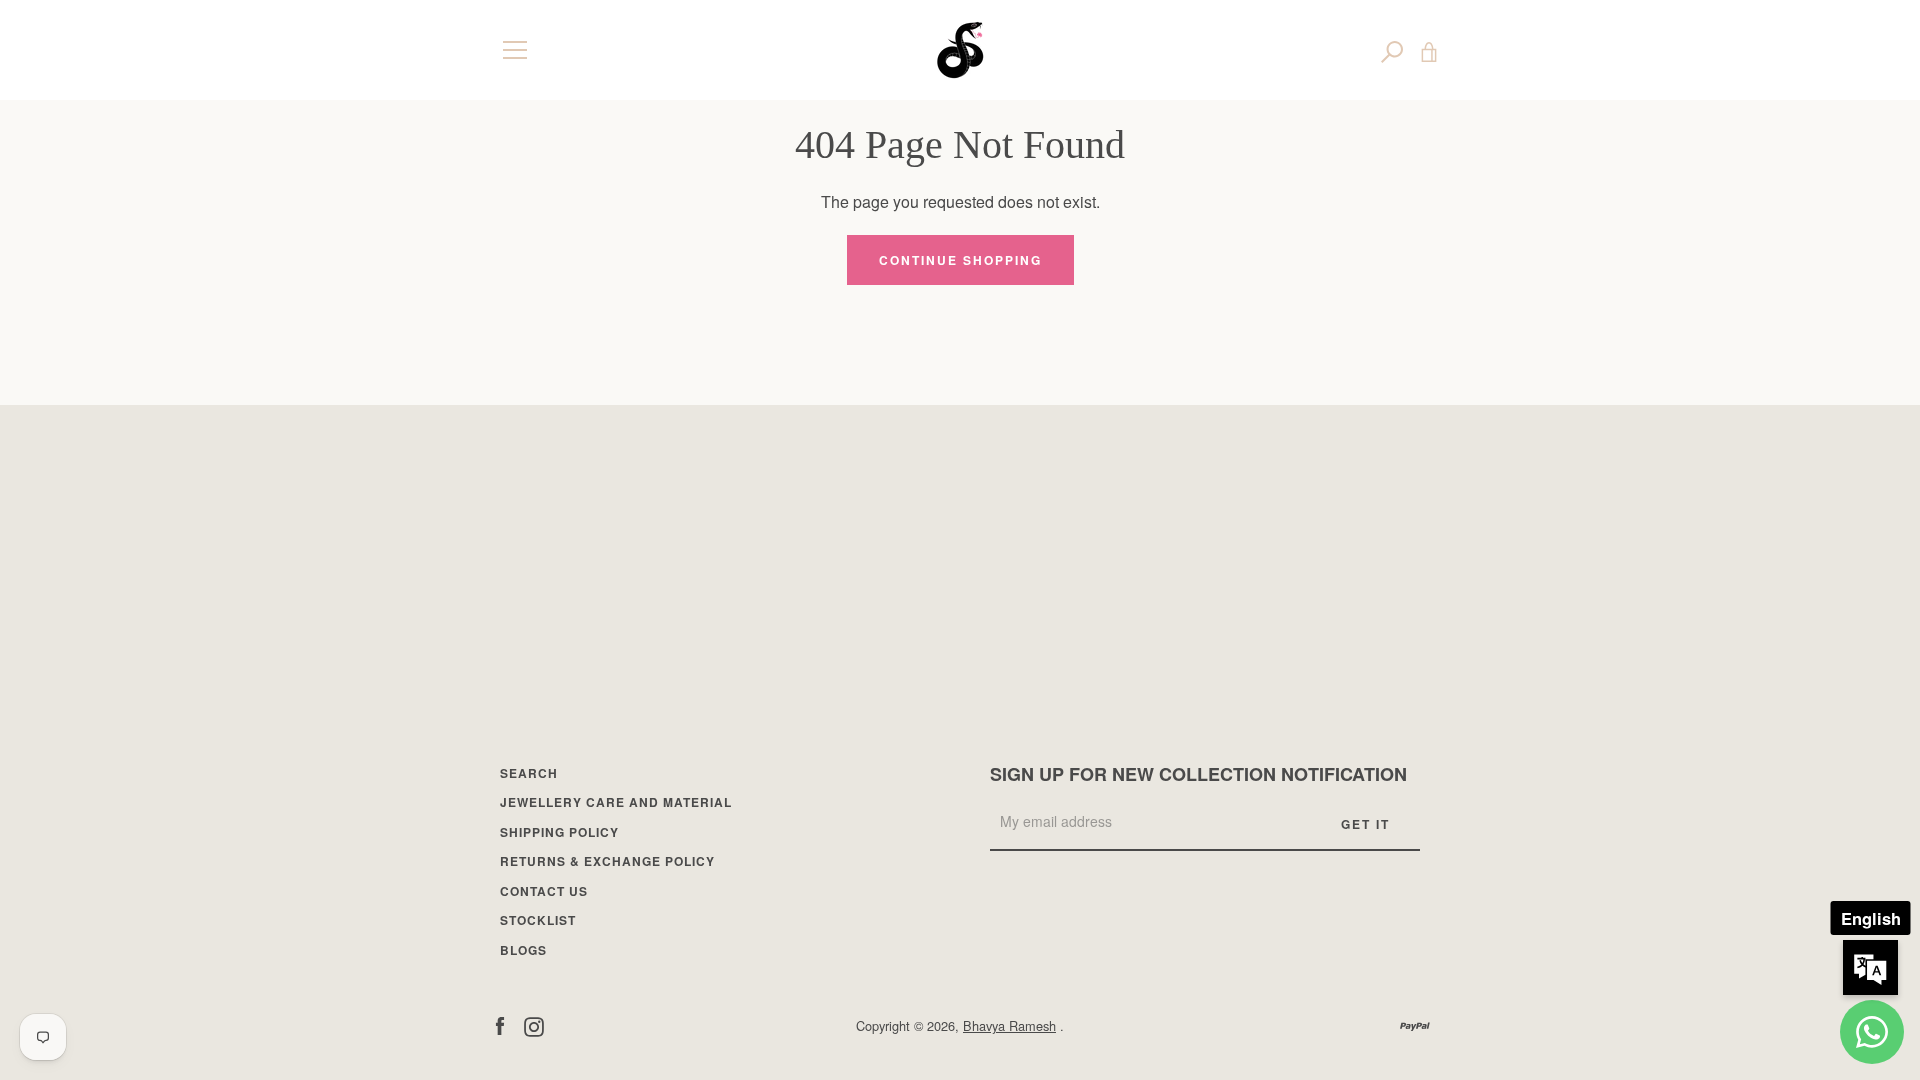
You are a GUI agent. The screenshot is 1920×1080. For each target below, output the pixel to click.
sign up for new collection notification (1198, 774)
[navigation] (515, 50)
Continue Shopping (960, 260)
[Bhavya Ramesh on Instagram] (534, 1024)
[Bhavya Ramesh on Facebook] (500, 1024)
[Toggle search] (1392, 50)
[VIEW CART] (1429, 50)
